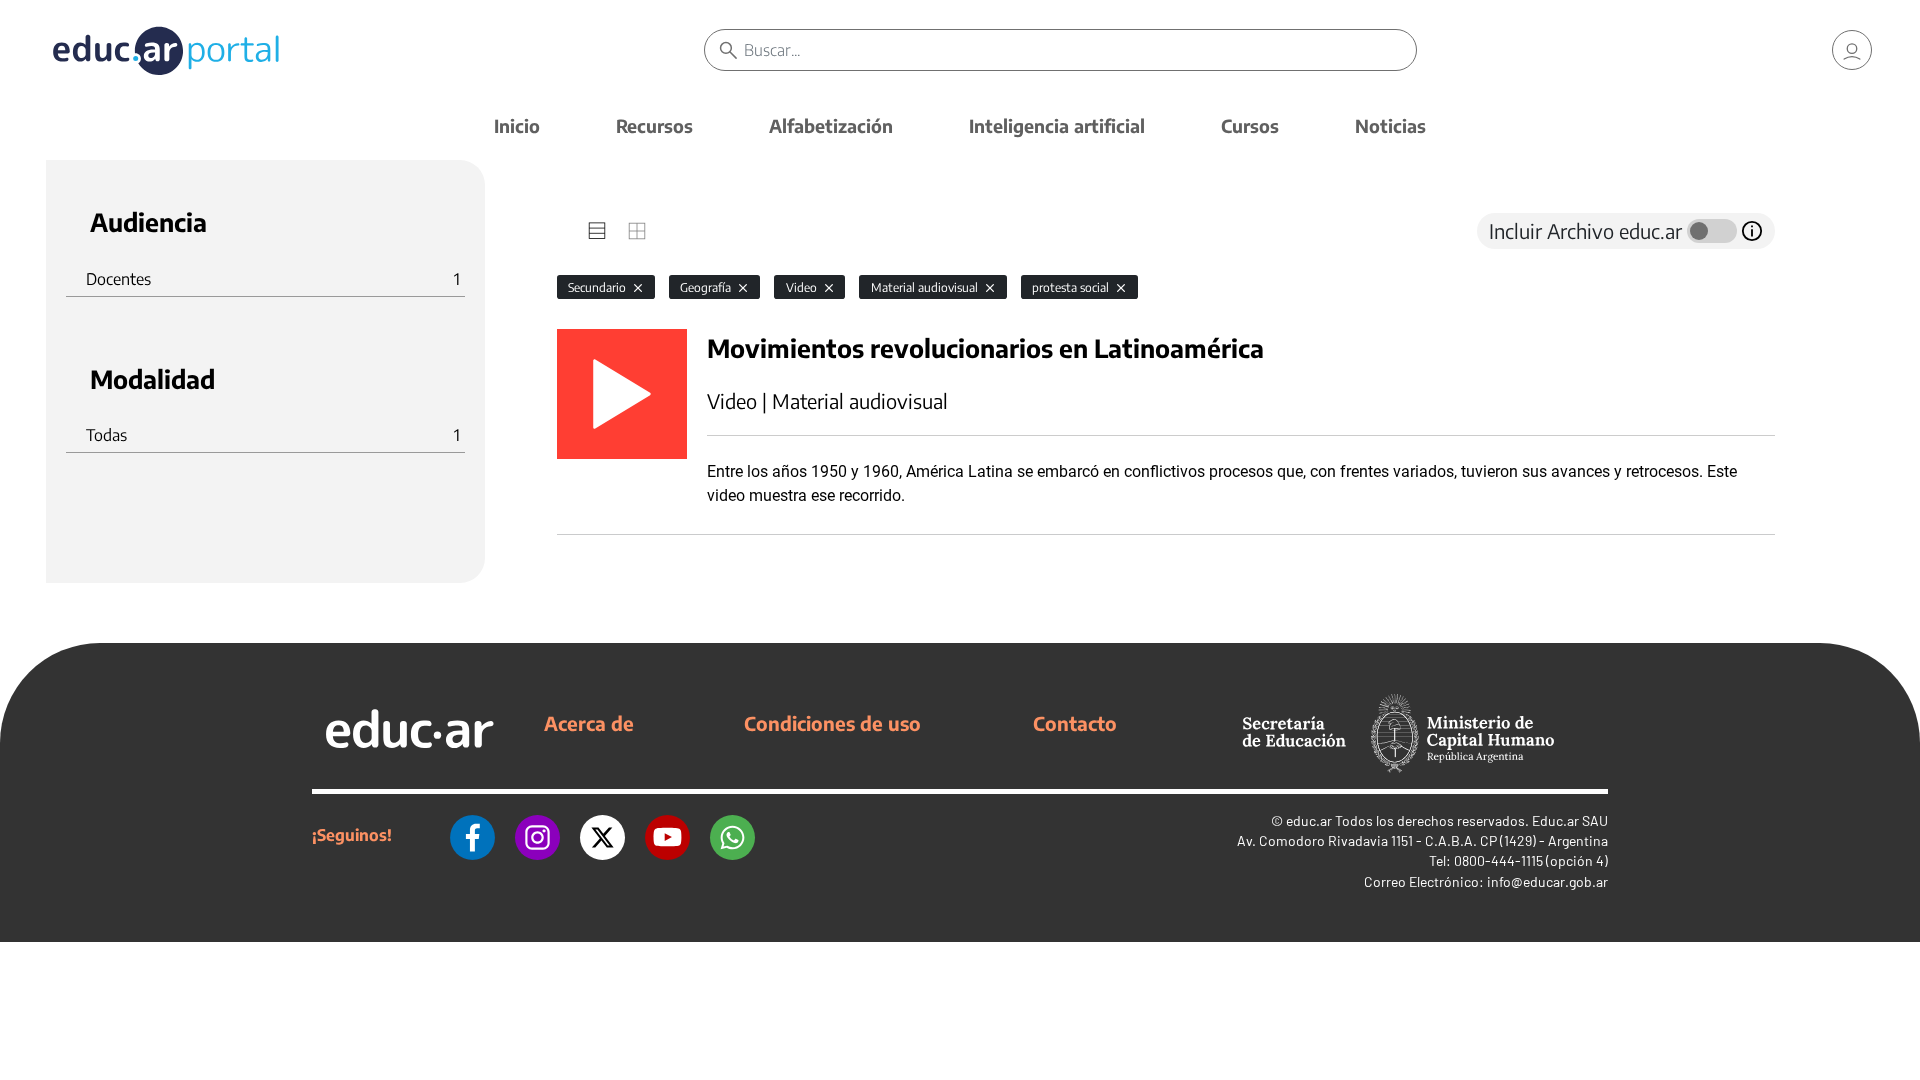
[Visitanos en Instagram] (537, 835)
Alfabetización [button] (831, 125)
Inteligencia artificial (1057, 125)
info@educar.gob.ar (1547, 881)
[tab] (597, 231)
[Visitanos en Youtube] (667, 835)
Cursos (1250, 125)
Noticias (1390, 125)
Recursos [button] (654, 125)
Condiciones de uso (832, 723)
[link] (1852, 50)
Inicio (517, 125)
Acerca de (589, 723)
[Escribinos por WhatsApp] (732, 835)
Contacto (1075, 723)
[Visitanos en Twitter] (602, 835)
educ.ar (1309, 820)
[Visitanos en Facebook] (472, 835)
